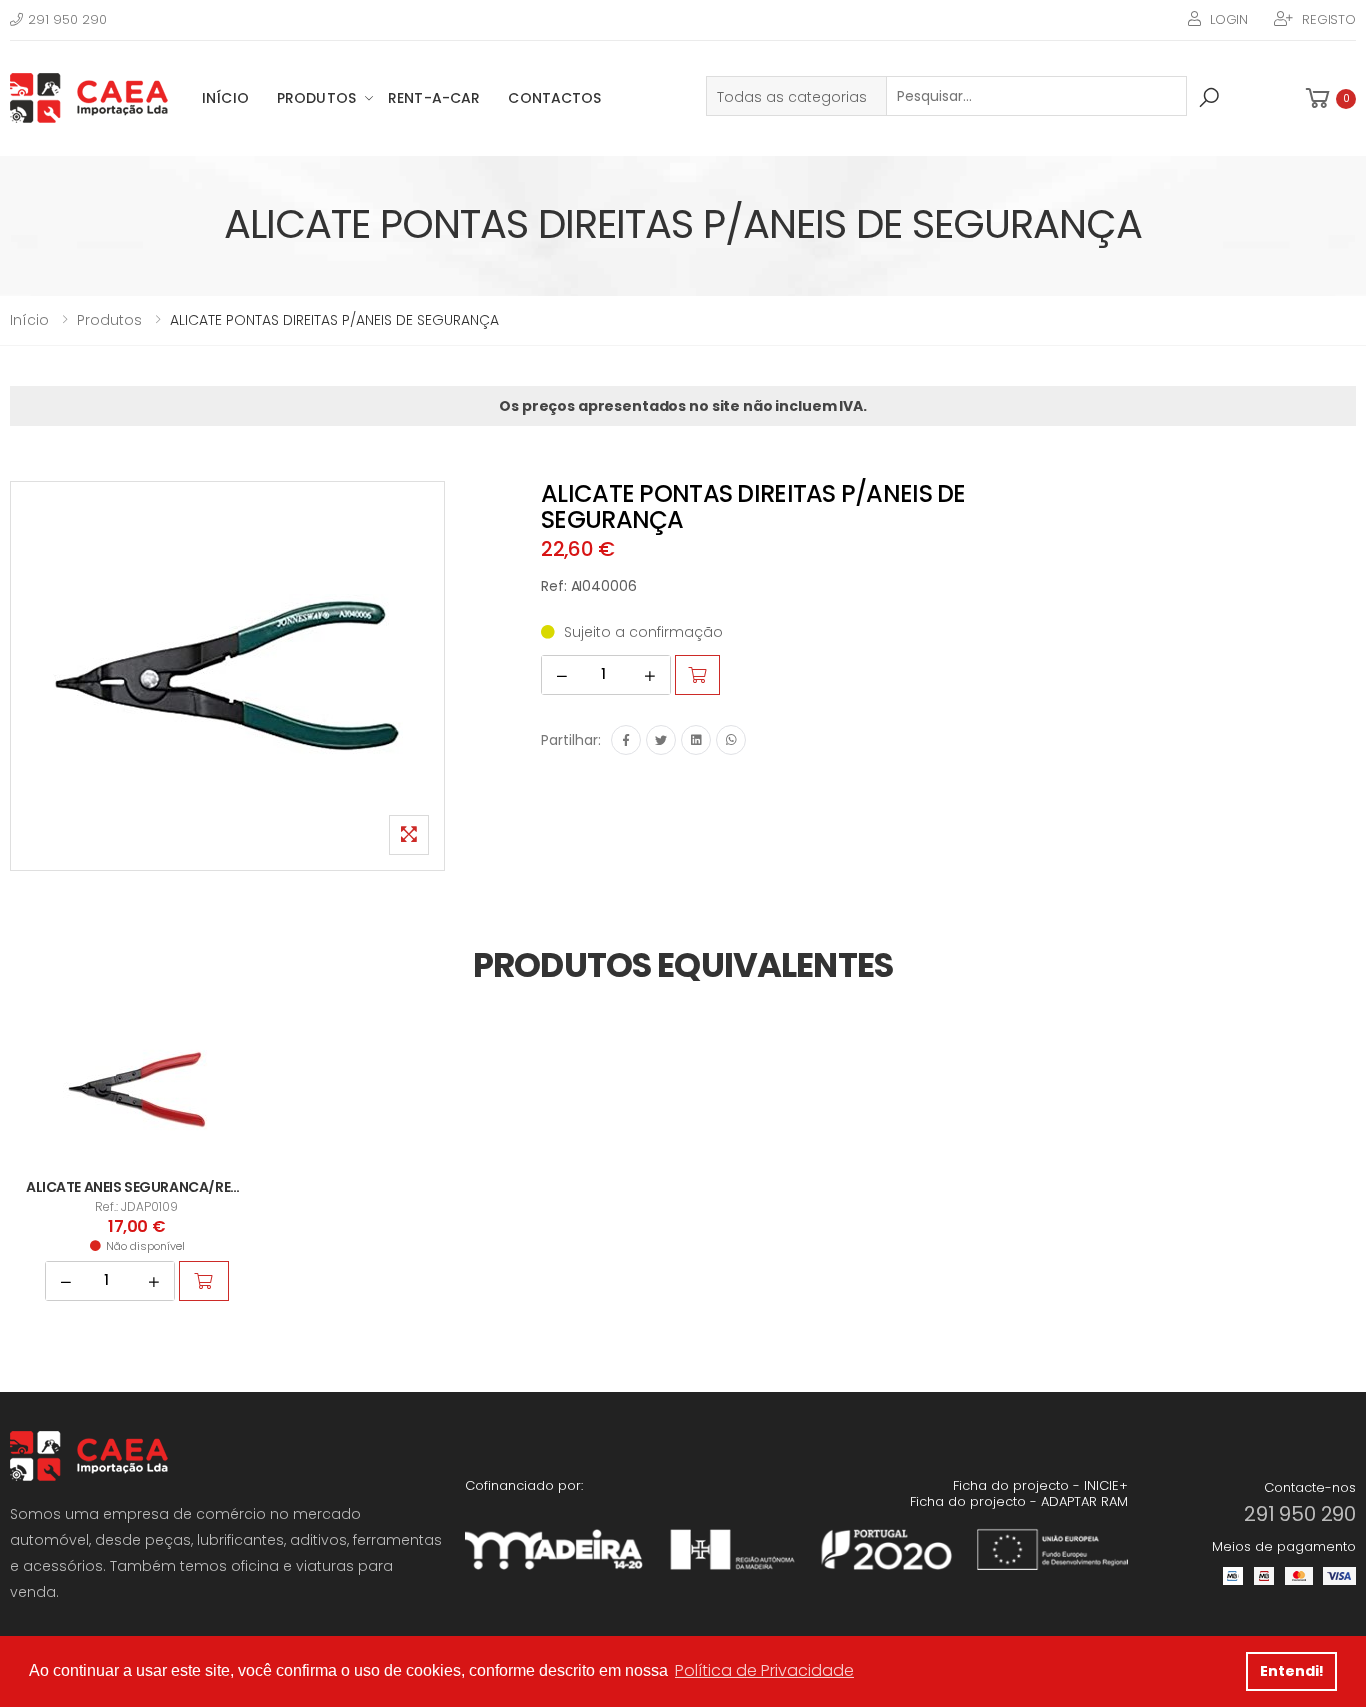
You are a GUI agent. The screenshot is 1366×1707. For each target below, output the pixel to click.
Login (1229, 19)
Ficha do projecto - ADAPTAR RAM (1019, 1501)
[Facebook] (626, 740)
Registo (1329, 19)
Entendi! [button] (1292, 1671)
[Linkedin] (696, 740)
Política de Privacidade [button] (764, 1670)
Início (225, 98)
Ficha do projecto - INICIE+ (1040, 1485)
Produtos (316, 98)
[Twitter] (661, 740)
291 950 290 (67, 19)
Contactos (554, 98)
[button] (1329, 98)
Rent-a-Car (434, 98)
